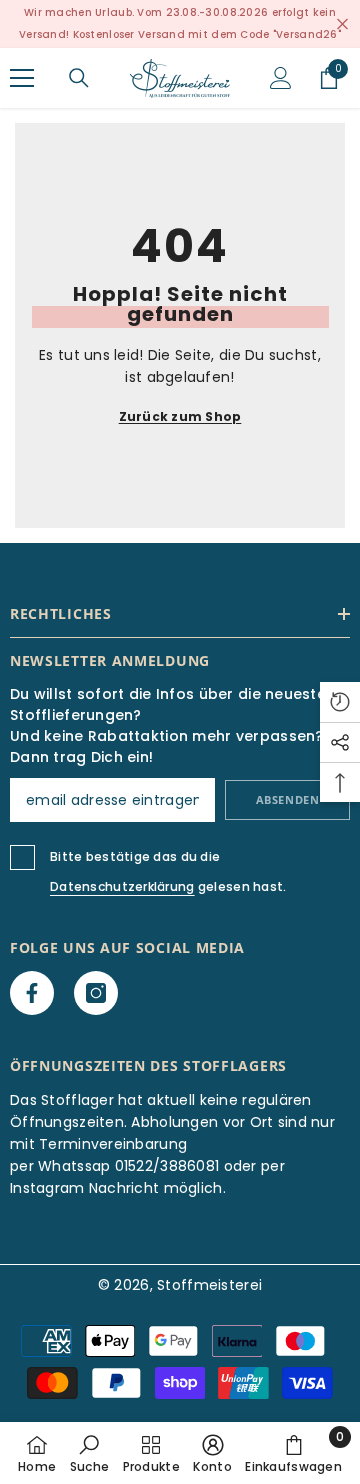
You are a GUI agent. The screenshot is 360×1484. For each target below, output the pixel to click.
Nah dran (342, 24)
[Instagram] (96, 993)
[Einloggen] (281, 78)
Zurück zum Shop (180, 416)
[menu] (22, 78)
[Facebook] (32, 993)
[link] (89, 1453)
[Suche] (79, 78)
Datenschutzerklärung (122, 886)
